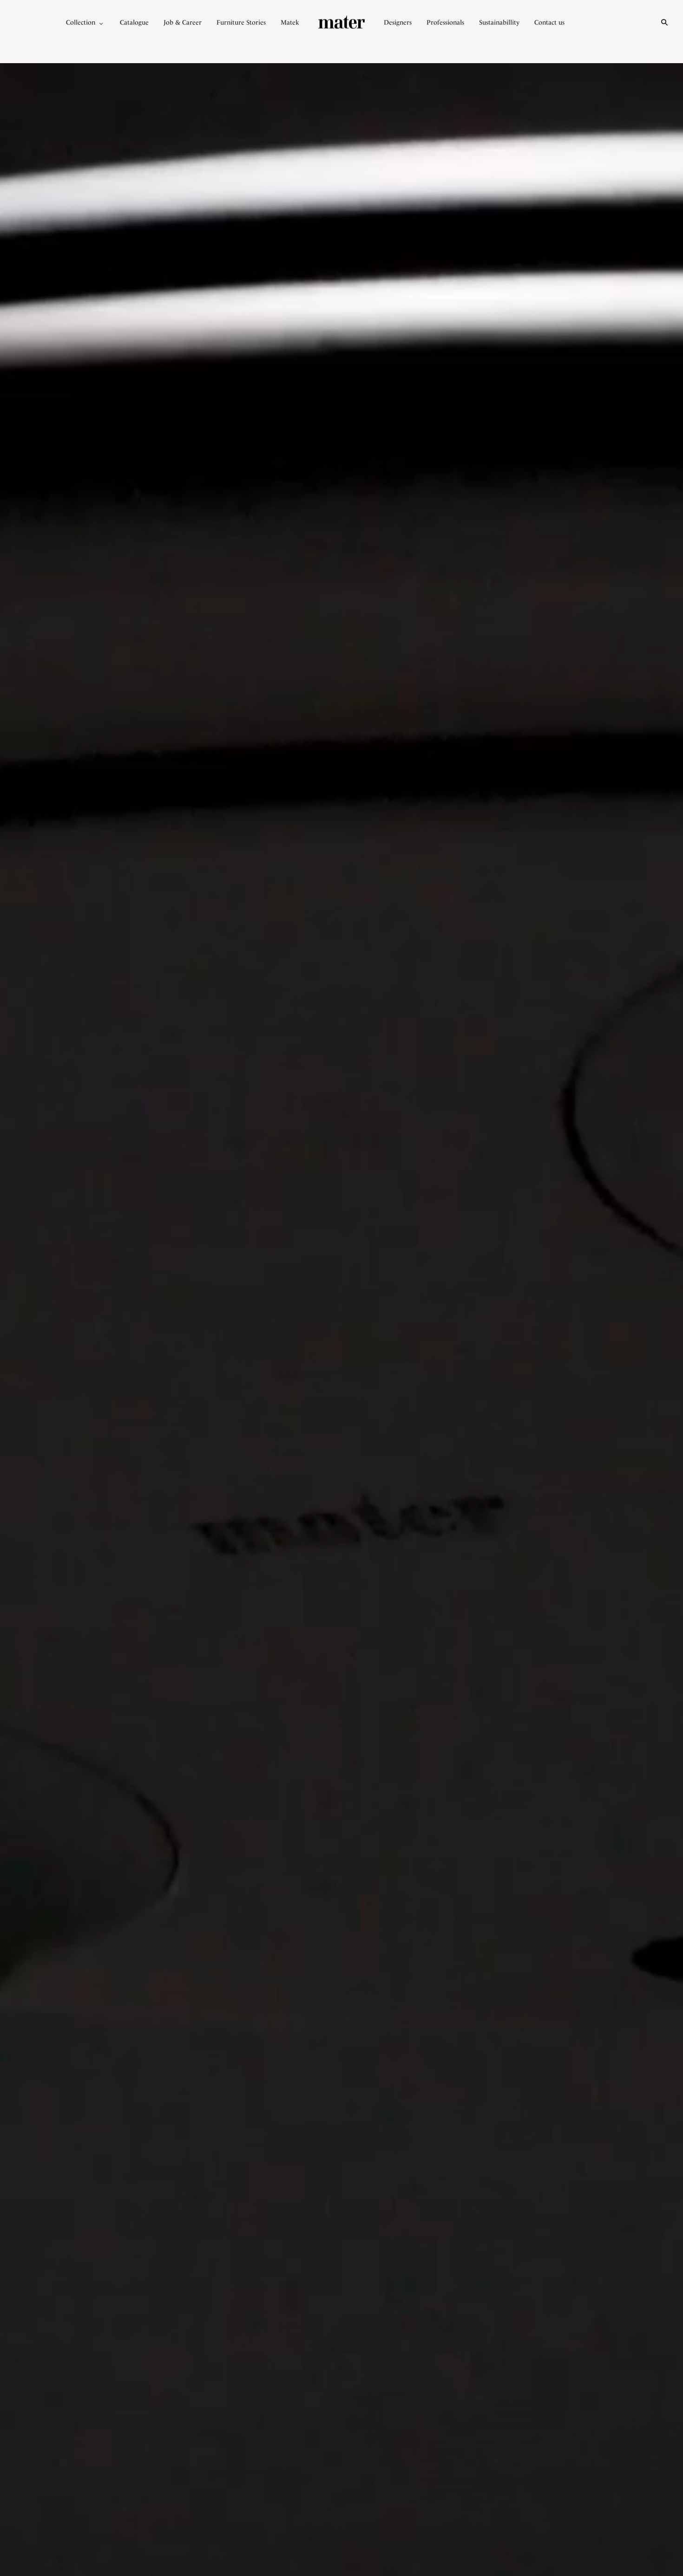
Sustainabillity (499, 22)
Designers (398, 22)
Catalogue (134, 22)
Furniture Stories (241, 22)
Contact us (549, 22)
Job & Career (183, 22)
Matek (290, 22)
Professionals (445, 22)
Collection (81, 22)
